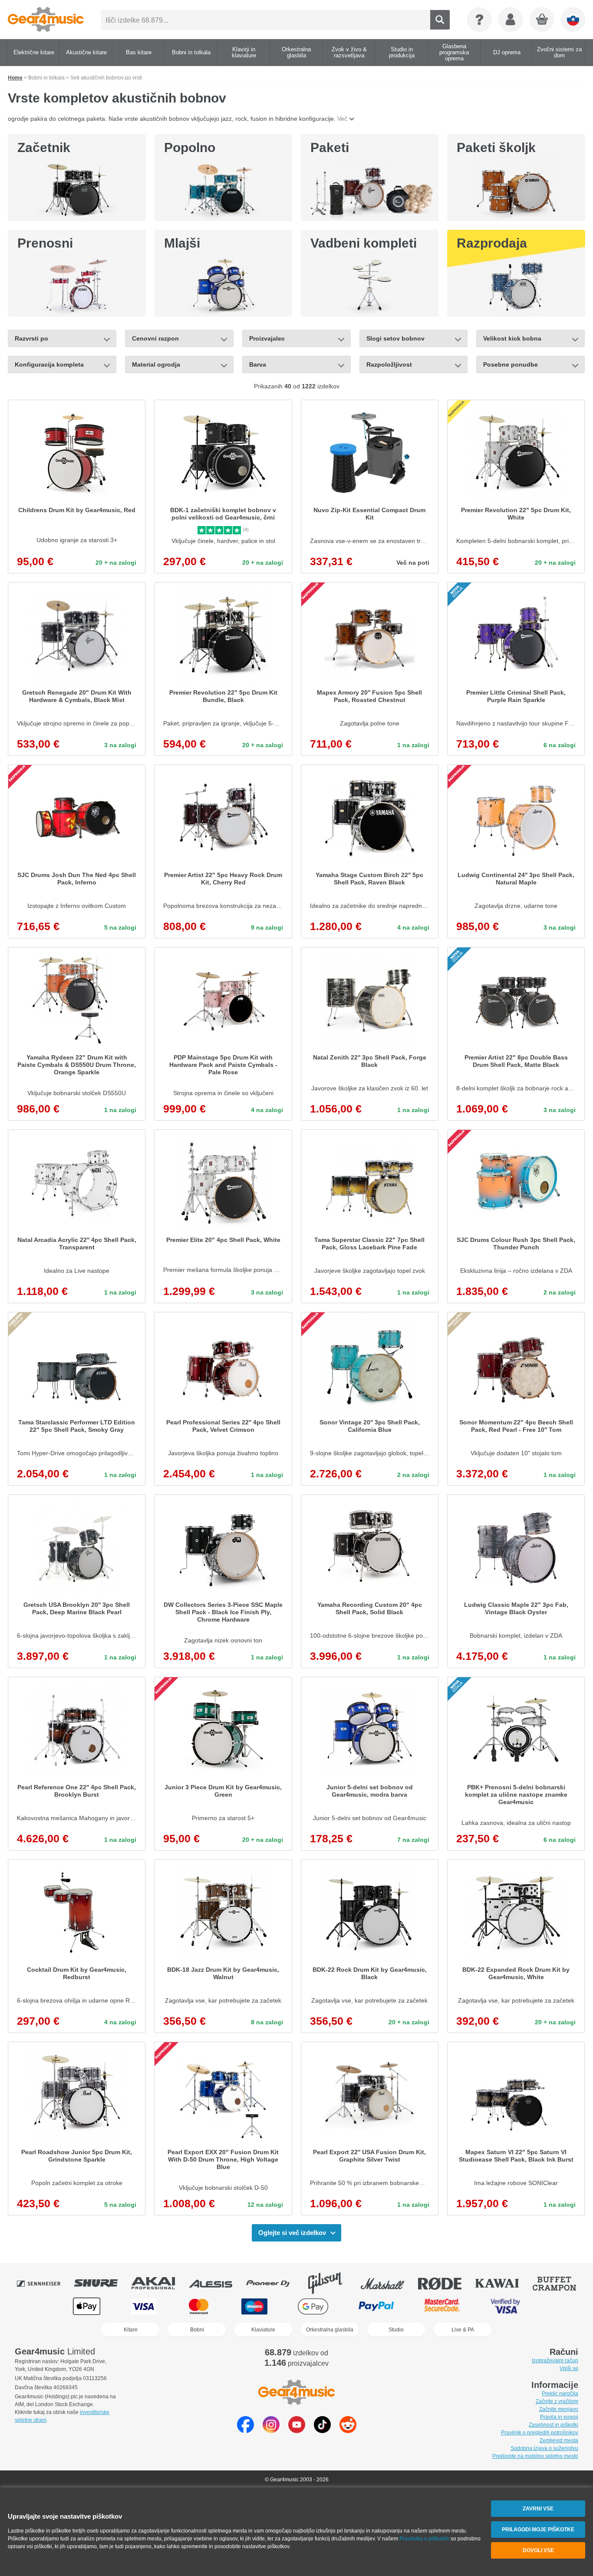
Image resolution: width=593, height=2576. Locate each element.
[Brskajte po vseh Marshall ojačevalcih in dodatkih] (389, 2283)
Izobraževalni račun (555, 2361)
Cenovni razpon (155, 338)
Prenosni (45, 243)
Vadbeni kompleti (364, 243)
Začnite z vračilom (557, 2401)
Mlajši (182, 243)
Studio (396, 2330)
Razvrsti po (31, 338)
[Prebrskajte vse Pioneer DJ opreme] (274, 2283)
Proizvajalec (267, 338)
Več (342, 119)
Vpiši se (569, 2368)
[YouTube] (297, 2431)
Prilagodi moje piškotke (538, 2530)
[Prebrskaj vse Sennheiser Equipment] (45, 2283)
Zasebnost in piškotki (553, 2425)
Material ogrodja (157, 364)
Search (440, 20)
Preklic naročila (560, 2394)
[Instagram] (271, 2431)
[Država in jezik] (573, 20)
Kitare (131, 2330)
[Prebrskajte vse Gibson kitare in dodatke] (331, 2283)
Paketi (330, 147)
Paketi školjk (496, 147)
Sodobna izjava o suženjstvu (544, 2448)
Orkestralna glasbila (330, 2330)
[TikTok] (322, 2431)
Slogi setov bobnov (395, 338)
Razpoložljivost (389, 364)
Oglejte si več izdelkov (292, 2233)
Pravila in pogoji (559, 2417)
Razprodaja (492, 243)
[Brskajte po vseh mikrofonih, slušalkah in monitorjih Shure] (102, 2283)
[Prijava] (511, 20)
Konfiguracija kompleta (49, 364)
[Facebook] (245, 2431)
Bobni (197, 2330)
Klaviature (263, 2330)
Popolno (190, 147)
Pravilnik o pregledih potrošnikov (540, 2433)
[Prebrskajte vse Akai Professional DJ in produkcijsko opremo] (159, 2283)
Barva (258, 364)
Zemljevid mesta (559, 2440)
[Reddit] (348, 2431)
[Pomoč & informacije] (479, 20)
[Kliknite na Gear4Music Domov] (46, 20)
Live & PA (463, 2330)
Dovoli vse (538, 2550)
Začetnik (44, 147)
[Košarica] (542, 20)
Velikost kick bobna (512, 338)
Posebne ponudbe (511, 364)
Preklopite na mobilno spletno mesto (535, 2456)
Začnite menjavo (559, 2409)
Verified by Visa (505, 2306)
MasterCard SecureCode (442, 2306)
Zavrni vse (538, 2509)
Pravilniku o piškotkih (424, 2539)
